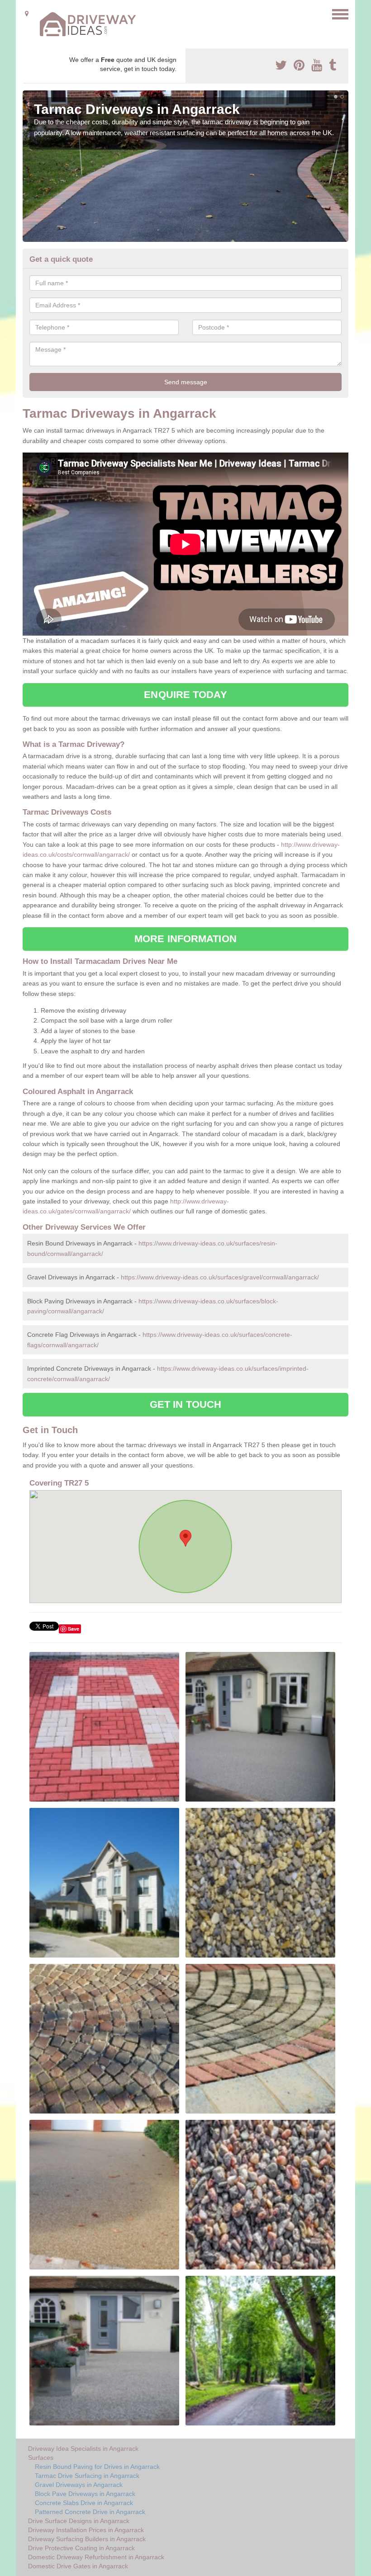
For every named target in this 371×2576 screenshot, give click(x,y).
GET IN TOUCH (185, 1404)
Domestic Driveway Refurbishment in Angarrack (96, 2557)
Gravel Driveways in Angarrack (79, 2485)
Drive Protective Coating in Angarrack (81, 2548)
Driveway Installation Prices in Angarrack (86, 2530)
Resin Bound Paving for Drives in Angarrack (97, 2467)
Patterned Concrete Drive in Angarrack (90, 2512)
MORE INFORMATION (185, 939)
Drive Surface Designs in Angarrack (79, 2521)
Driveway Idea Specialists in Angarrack (83, 2449)
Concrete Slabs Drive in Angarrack (84, 2503)
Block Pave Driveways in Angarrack (85, 2494)
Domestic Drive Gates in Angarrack (78, 2566)
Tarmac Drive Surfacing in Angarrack (87, 2476)
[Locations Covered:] (27, 14)
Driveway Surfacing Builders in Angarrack (87, 2539)
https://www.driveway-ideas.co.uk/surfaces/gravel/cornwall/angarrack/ (220, 1277)
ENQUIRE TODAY (185, 695)
